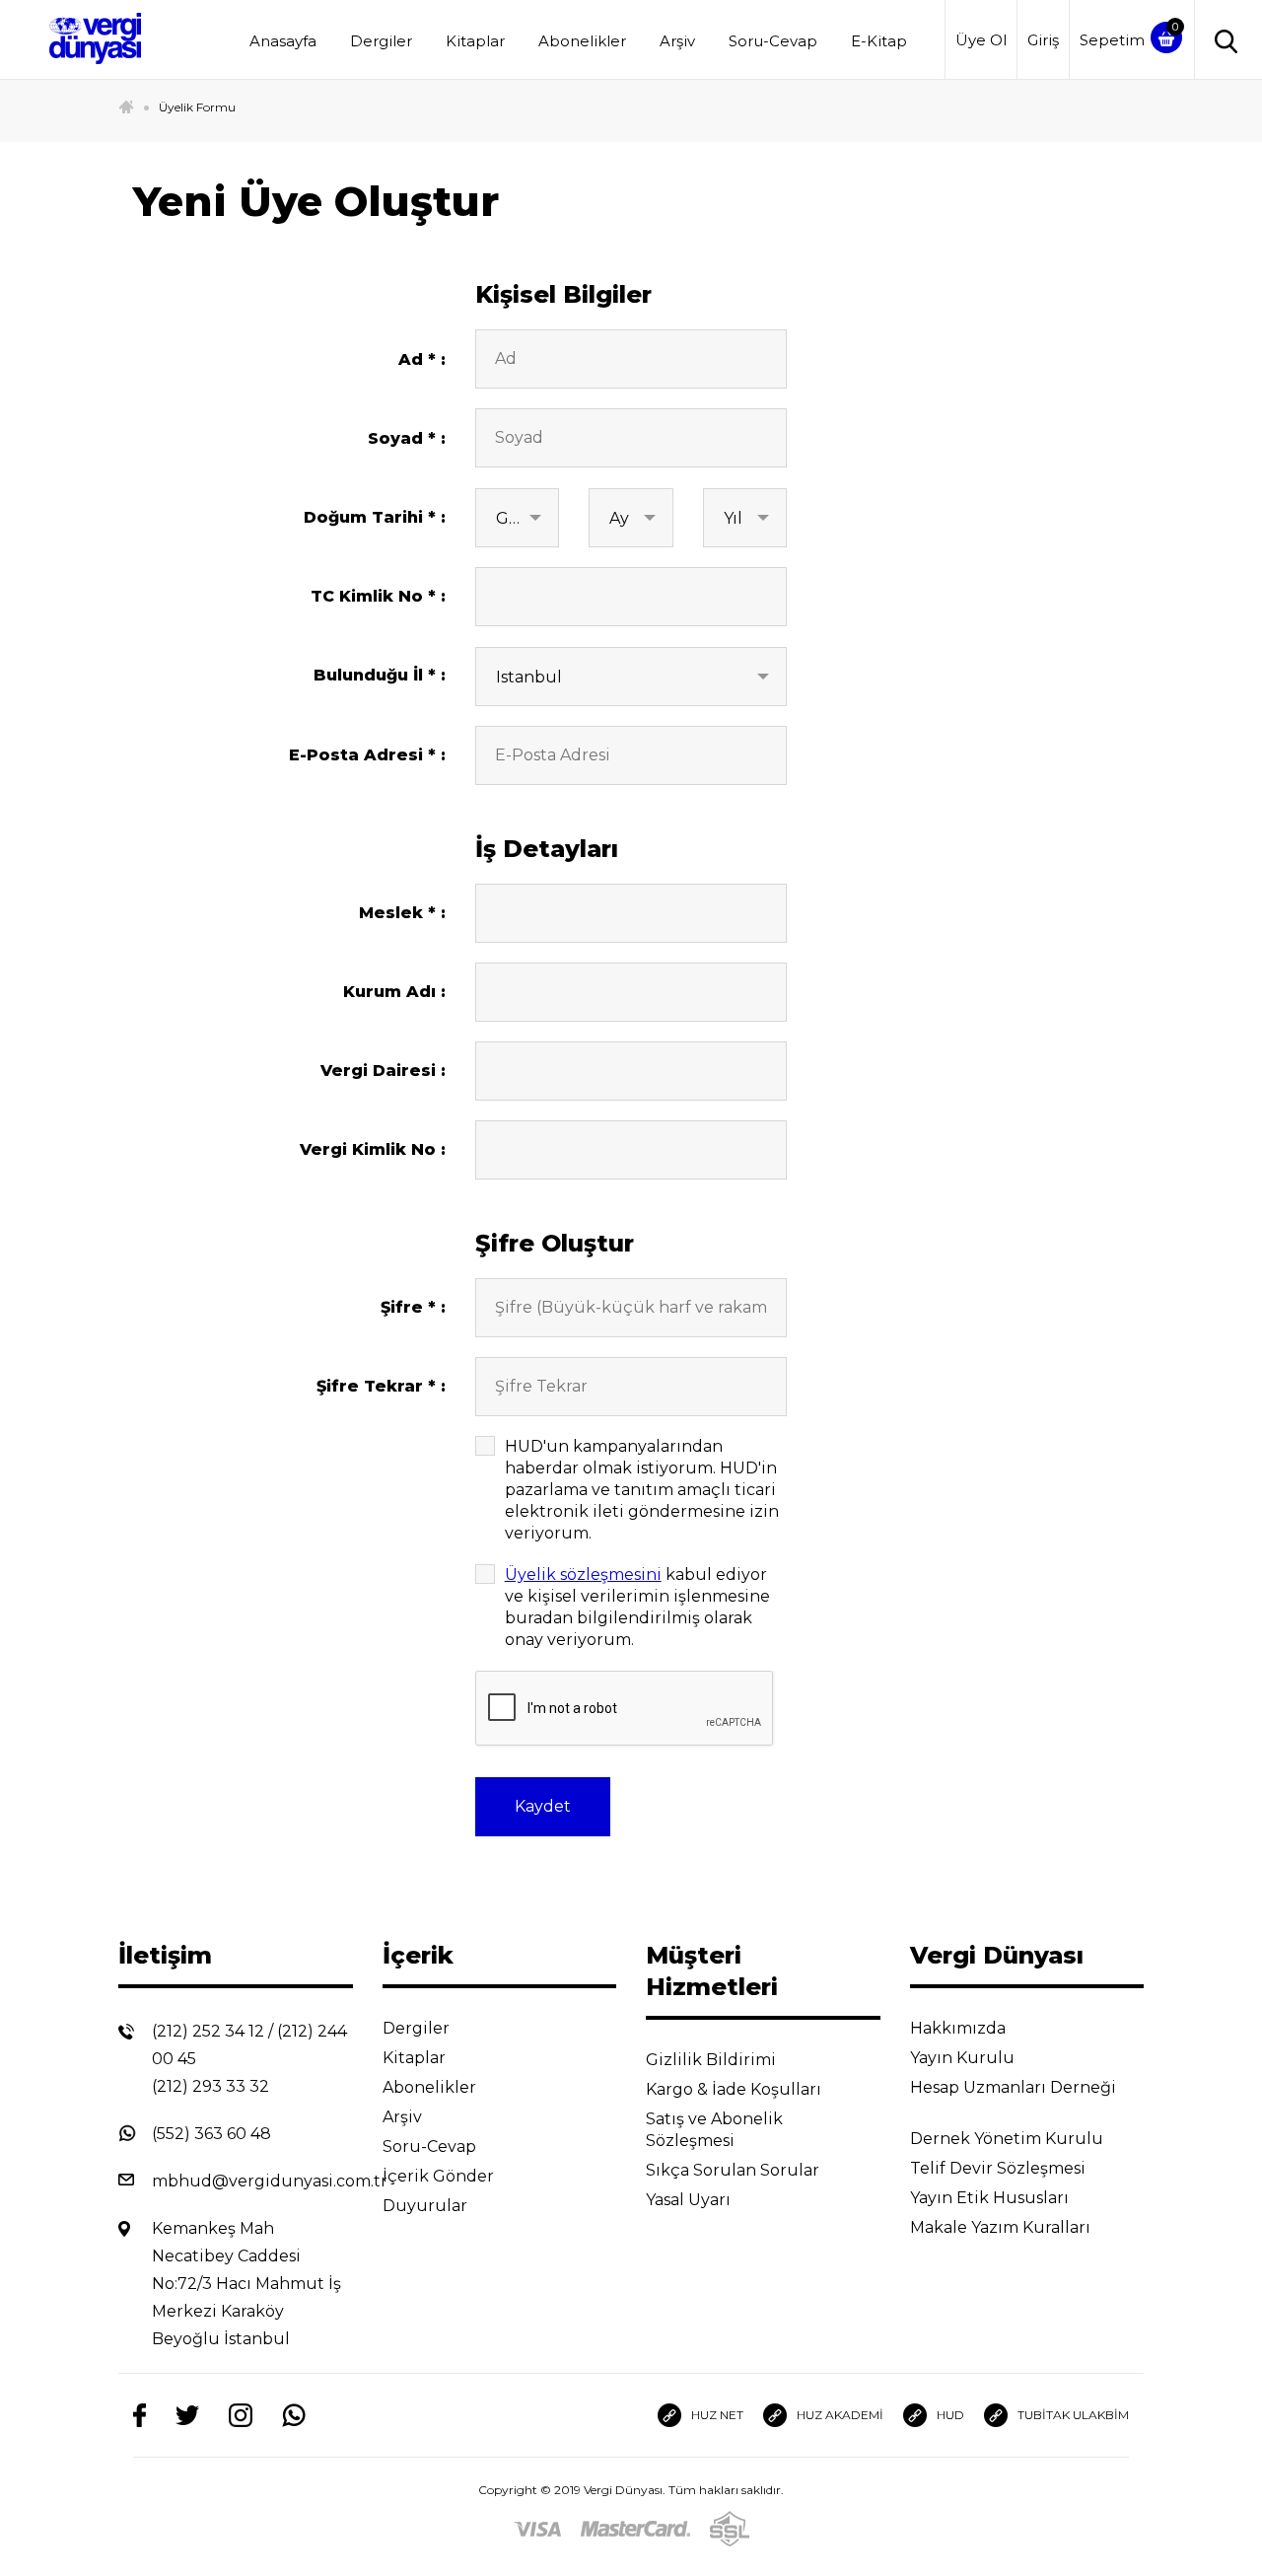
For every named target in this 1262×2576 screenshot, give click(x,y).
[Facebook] (140, 2416)
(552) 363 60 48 (211, 2134)
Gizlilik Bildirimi (713, 2060)
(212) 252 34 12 (208, 2031)
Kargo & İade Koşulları (736, 2089)
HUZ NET (717, 2415)
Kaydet (543, 1806)
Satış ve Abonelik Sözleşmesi (714, 2130)
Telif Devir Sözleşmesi (998, 2168)
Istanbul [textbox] (529, 677)
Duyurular (427, 2206)
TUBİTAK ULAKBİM (1073, 2415)
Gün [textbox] (514, 518)
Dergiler (381, 41)
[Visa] (537, 2529)
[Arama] (1221, 40)
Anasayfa (283, 41)
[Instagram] (241, 2416)
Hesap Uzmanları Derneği (1013, 2087)
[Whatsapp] (294, 2416)
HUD (950, 2415)
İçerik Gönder (440, 2176)
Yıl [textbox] (733, 518)
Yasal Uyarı (690, 2200)
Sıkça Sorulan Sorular (735, 2170)
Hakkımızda (960, 2028)
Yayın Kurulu (964, 2058)
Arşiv (677, 41)
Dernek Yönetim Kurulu (1009, 2139)
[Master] (635, 2529)
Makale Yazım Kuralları (1002, 2227)
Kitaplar (475, 41)
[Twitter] (187, 2415)
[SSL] (730, 2529)
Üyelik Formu (197, 107)
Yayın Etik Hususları (991, 2198)
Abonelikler (582, 41)
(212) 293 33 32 (210, 2086)
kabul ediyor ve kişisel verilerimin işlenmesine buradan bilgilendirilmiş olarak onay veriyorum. (637, 1607)
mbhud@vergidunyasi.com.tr (270, 2181)
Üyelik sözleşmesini (583, 1574)
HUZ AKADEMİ (840, 2415)
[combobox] (518, 518)
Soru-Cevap (773, 41)
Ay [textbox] (619, 518)
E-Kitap (879, 41)
